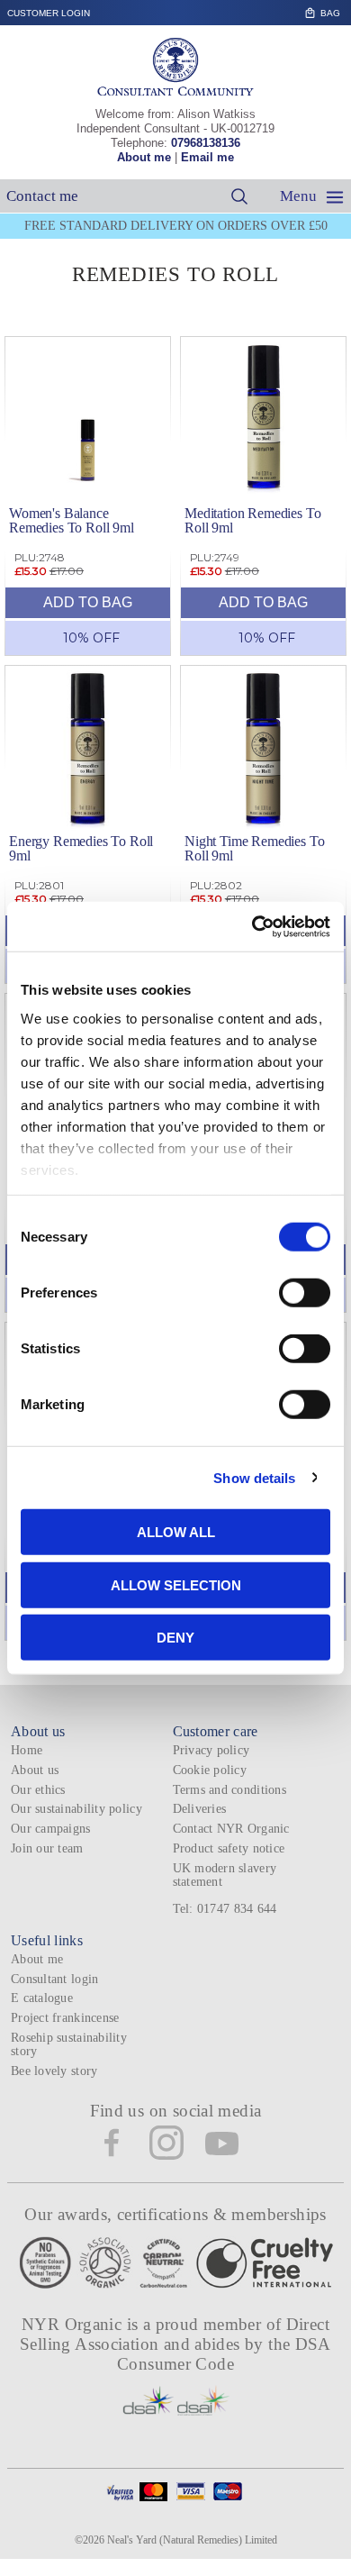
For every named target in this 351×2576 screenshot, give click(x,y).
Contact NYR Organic (231, 1829)
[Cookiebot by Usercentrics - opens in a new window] (252, 926)
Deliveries (200, 1809)
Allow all (176, 1532)
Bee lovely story (54, 2071)
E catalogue (42, 1998)
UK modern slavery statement (225, 1875)
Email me (207, 157)
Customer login (49, 13)
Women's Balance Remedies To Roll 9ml (72, 520)
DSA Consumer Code (224, 2354)
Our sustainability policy (76, 1809)
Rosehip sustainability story (69, 2044)
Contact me (42, 196)
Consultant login (54, 1979)
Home (27, 1750)
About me (144, 157)
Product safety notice (229, 1848)
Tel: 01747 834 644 (225, 1909)
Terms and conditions (229, 1790)
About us (35, 1770)
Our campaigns (51, 1829)
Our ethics (38, 1790)
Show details (254, 1477)
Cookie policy (210, 1770)
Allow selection (176, 1584)
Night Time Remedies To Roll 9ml (254, 848)
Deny (175, 1638)
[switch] (305, 1293)
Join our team (47, 1848)
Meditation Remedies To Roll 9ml (252, 520)
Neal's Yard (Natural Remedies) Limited (192, 2540)
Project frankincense (65, 2018)
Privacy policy (211, 1750)
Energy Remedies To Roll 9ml (81, 848)
